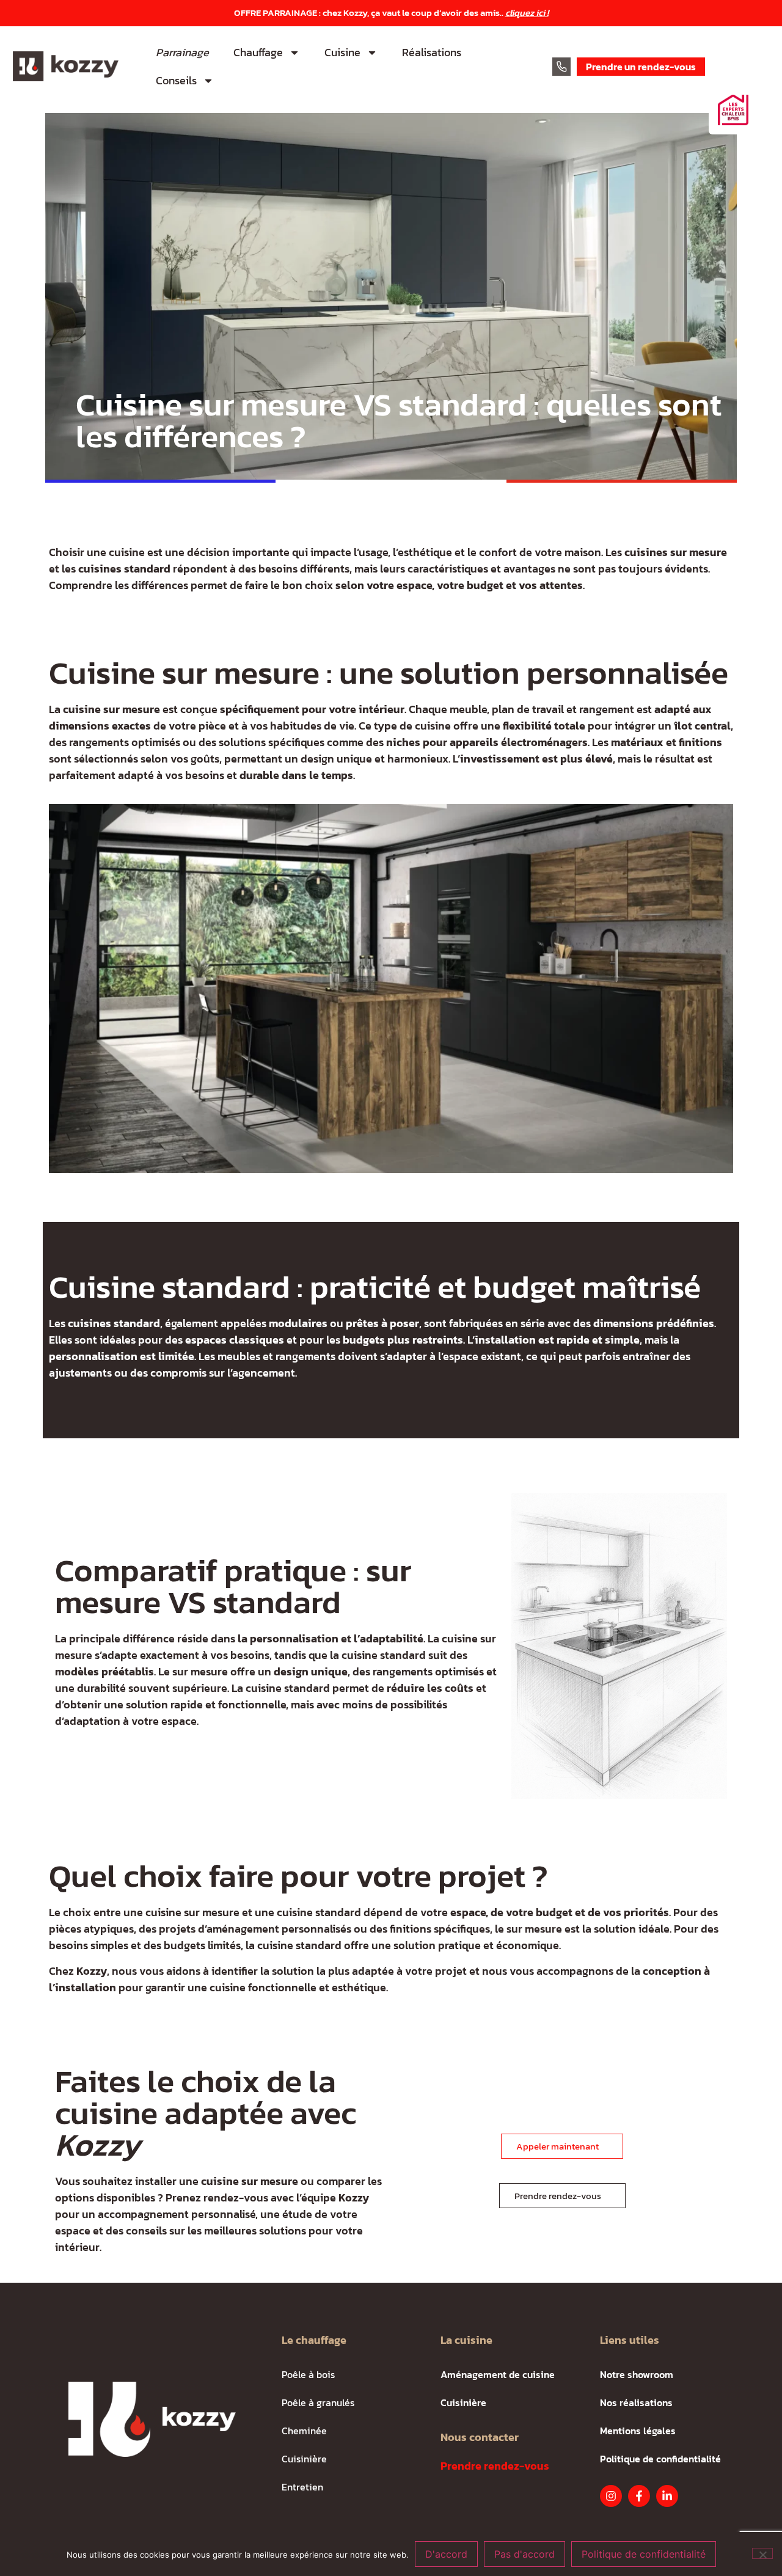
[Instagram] (611, 2496)
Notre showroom (637, 2374)
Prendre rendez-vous (495, 2466)
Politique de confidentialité (660, 2459)
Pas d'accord (524, 2554)
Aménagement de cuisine (498, 2374)
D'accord (446, 2554)
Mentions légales (638, 2431)
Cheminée (304, 2431)
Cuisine (342, 52)
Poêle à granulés (318, 2402)
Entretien (302, 2487)
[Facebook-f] (639, 2496)
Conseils (176, 80)
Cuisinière (304, 2459)
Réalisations (432, 52)
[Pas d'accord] (762, 2553)
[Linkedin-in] (667, 2496)
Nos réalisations (636, 2402)
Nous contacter (480, 2437)
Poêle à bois (308, 2374)
